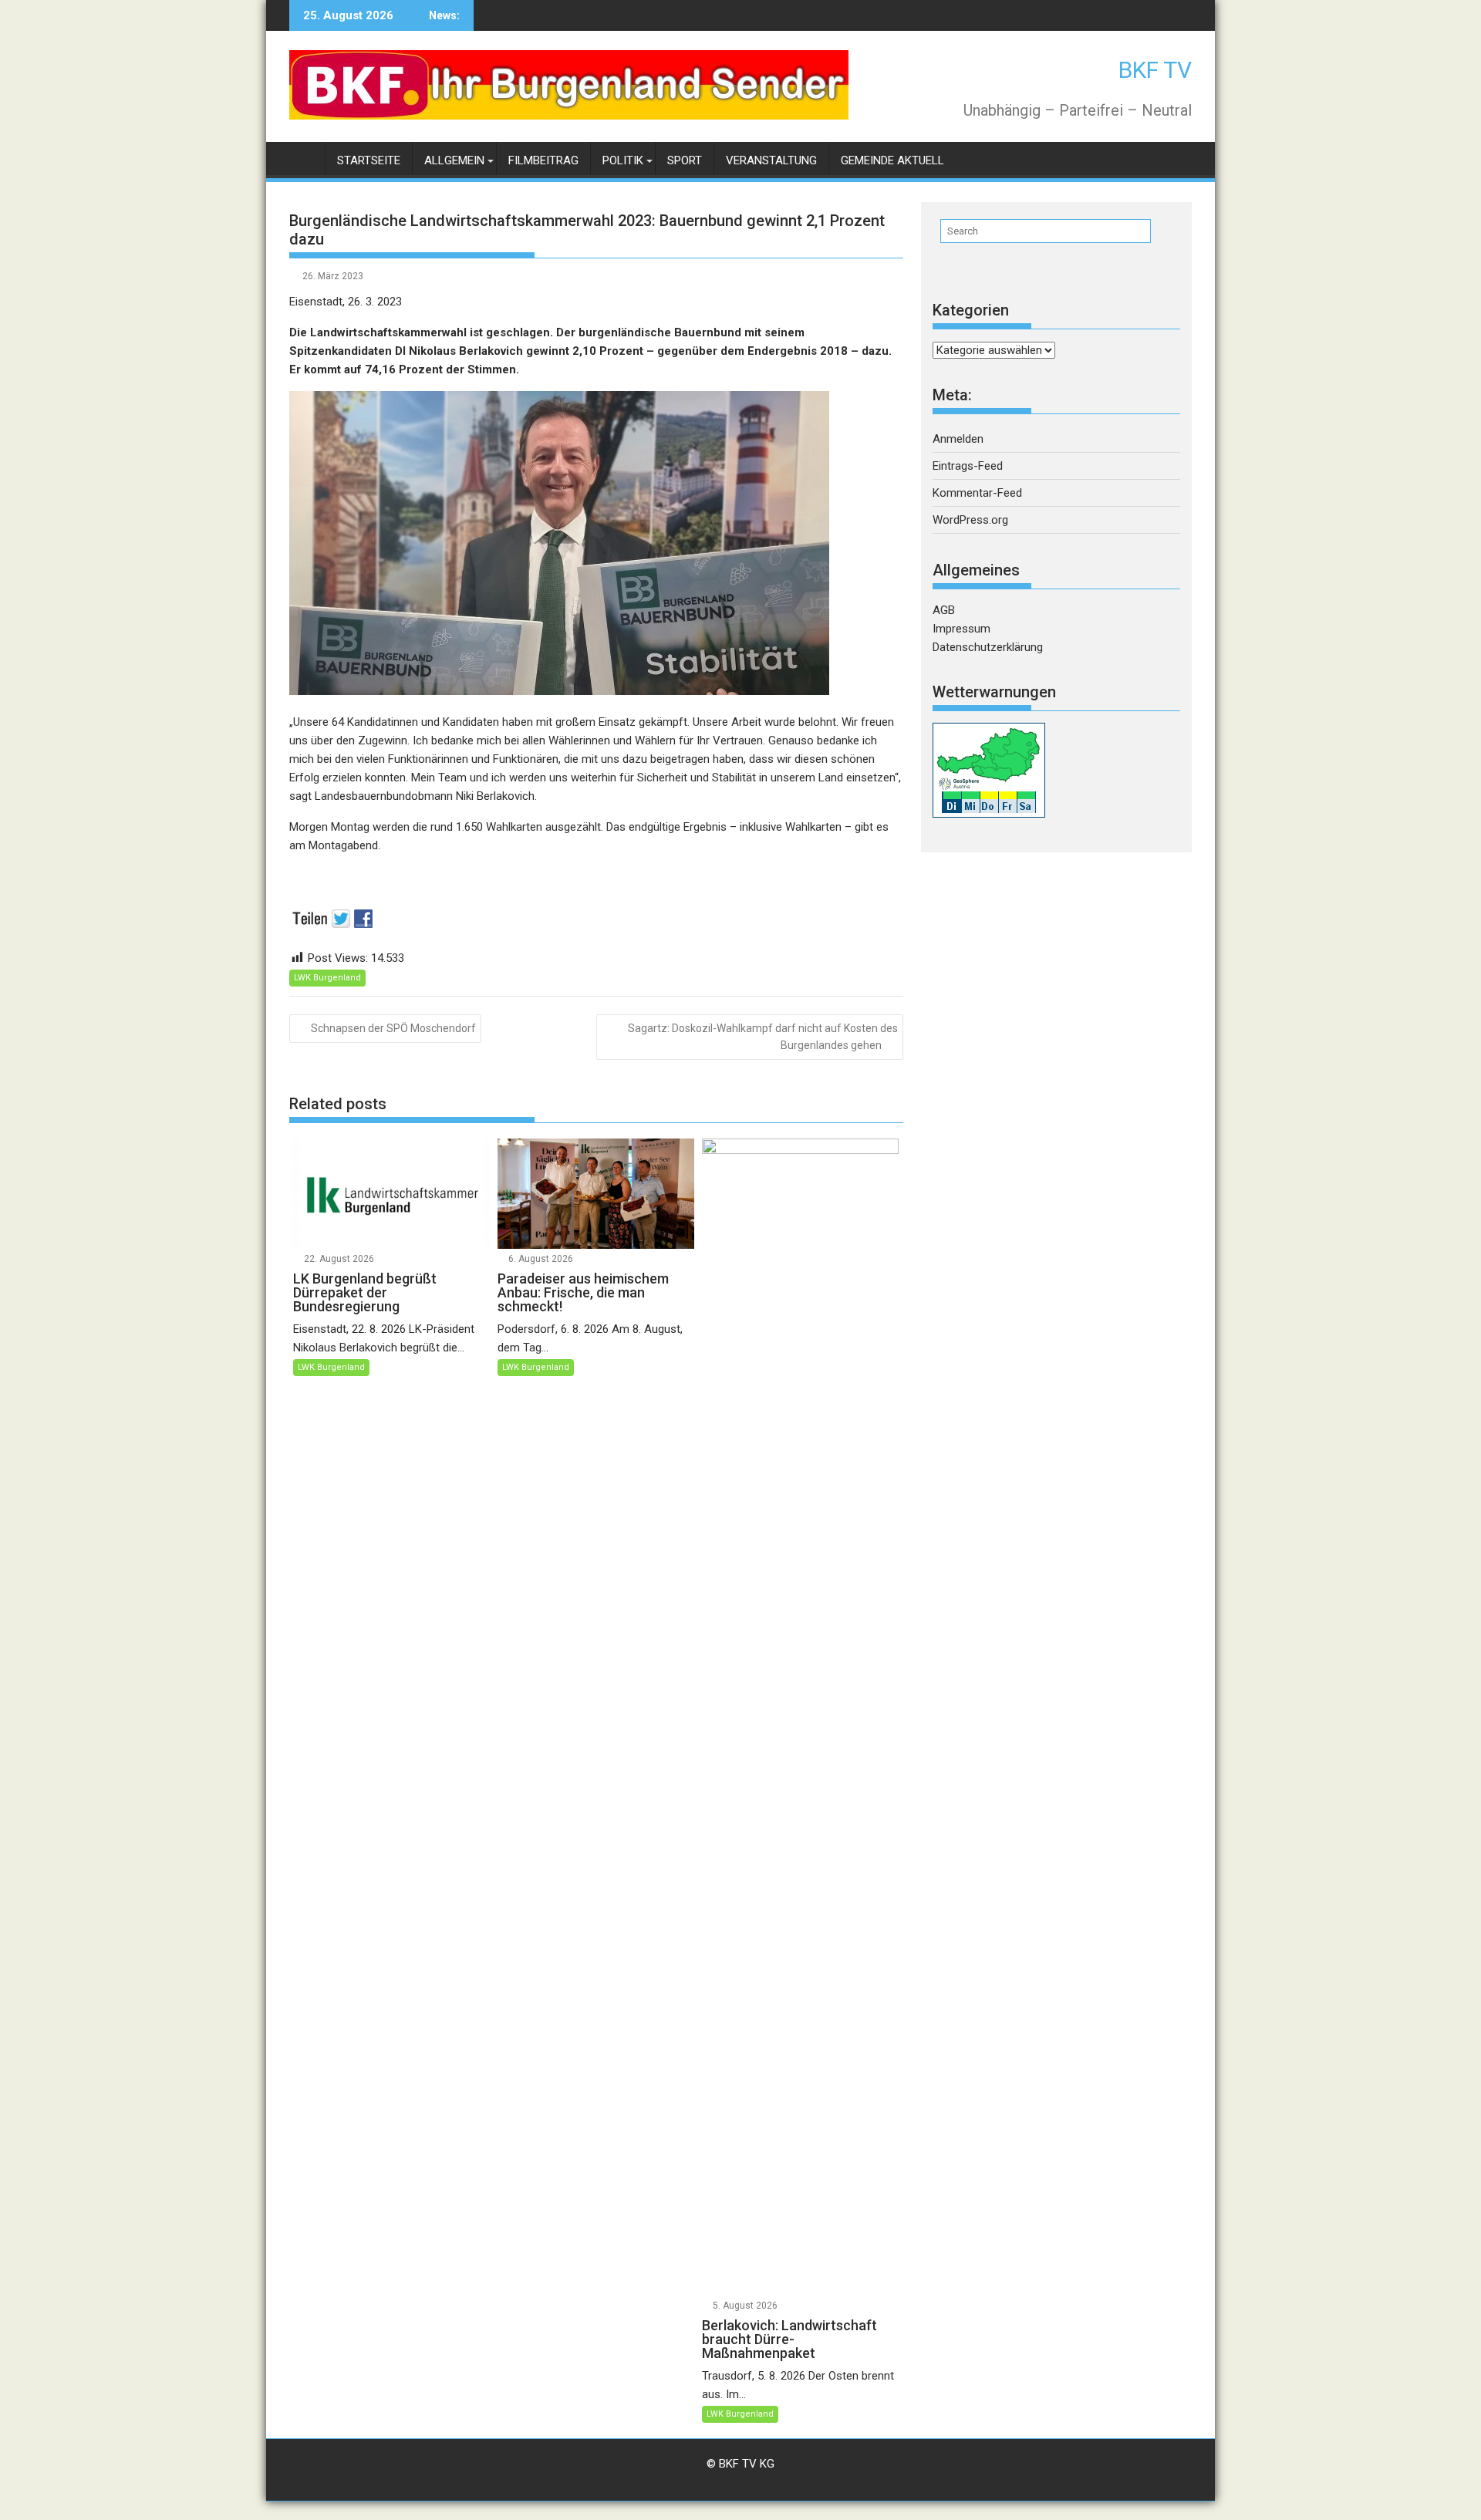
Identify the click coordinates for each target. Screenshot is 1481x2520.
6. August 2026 (541, 1259)
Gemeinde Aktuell (892, 160)
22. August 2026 (339, 1259)
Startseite (369, 160)
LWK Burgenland (327, 978)
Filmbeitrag (543, 160)
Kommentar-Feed (977, 493)
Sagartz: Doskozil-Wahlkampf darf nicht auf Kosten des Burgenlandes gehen (763, 1037)
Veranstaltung (771, 160)
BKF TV (1155, 70)
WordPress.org (970, 520)
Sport (685, 160)
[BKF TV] (304, 158)
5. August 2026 (745, 2306)
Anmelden (958, 439)
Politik (623, 160)
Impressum (961, 629)
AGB (944, 610)
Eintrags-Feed (968, 466)
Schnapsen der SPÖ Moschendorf (393, 1028)
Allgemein (454, 160)
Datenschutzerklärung (988, 647)
